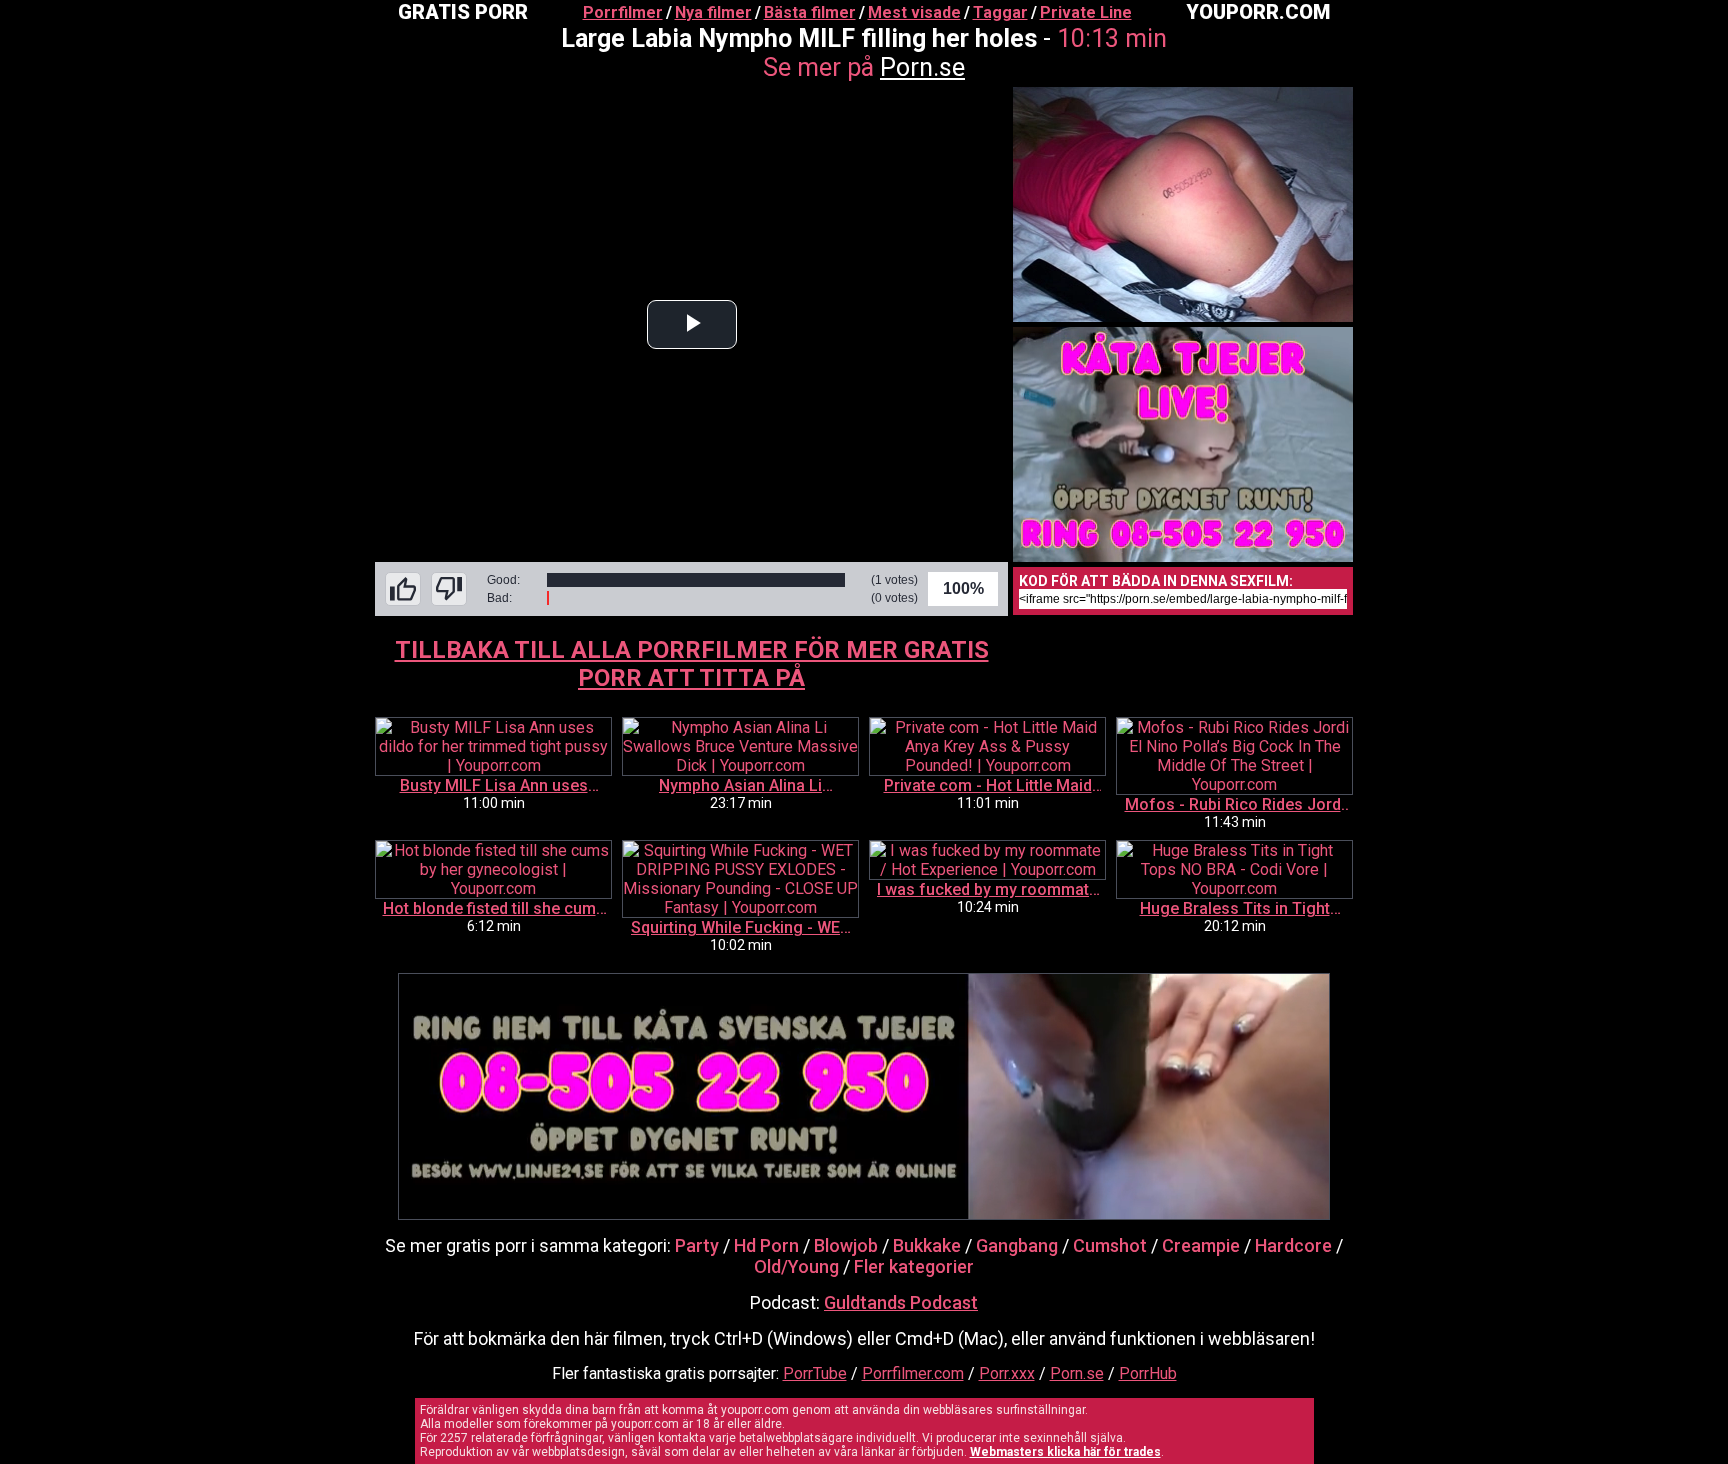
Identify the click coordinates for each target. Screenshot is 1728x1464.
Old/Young (796, 1266)
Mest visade (914, 12)
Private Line (1086, 12)
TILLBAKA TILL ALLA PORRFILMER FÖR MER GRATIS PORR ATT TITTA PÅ (692, 664)
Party (697, 1245)
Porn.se (922, 67)
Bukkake (927, 1245)
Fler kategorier (914, 1266)
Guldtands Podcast (901, 1302)
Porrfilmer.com (913, 1373)
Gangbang (1017, 1245)
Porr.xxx (1007, 1373)
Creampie (1201, 1245)
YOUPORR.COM (1258, 12)
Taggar (1000, 12)
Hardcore (1293, 1245)
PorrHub (1148, 1373)
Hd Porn (766, 1245)
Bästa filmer (810, 12)
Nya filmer (713, 12)
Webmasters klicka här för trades (1065, 1452)
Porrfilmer (623, 12)
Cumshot (1110, 1245)
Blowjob (846, 1245)
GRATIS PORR (463, 12)
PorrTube (815, 1373)
